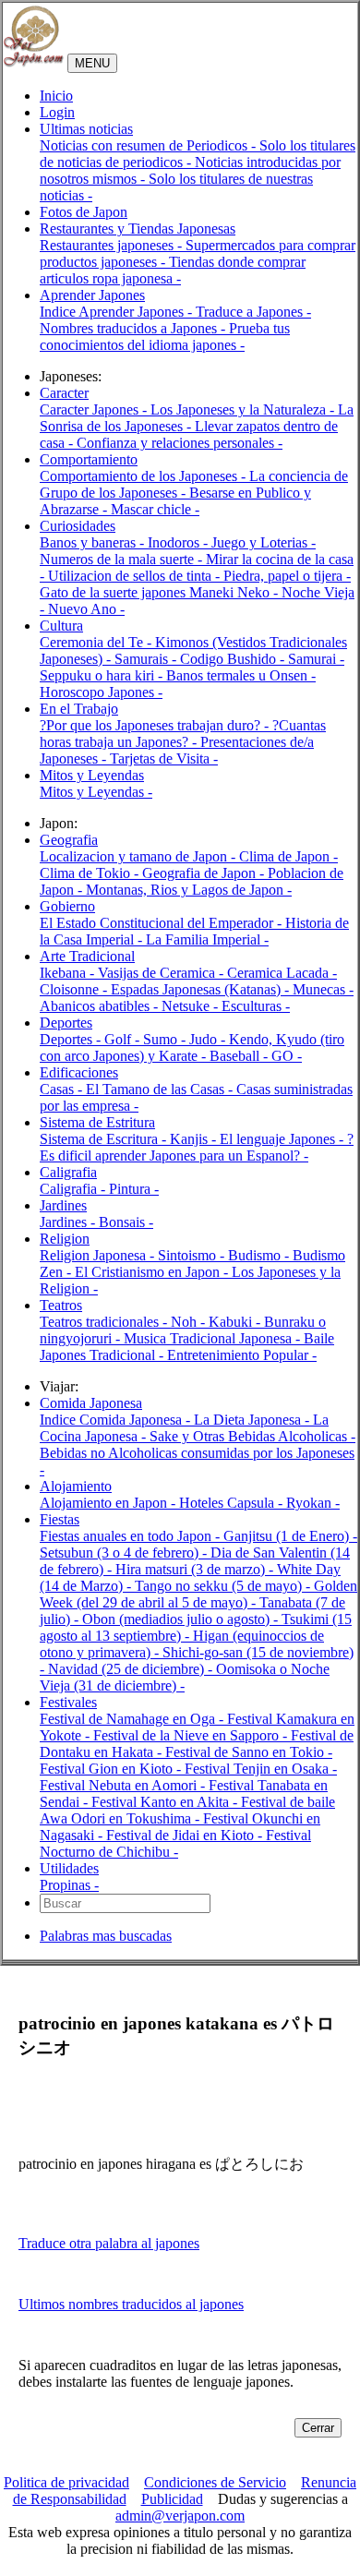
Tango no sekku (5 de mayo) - (224, 1586)
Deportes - (72, 1039)
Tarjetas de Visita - (164, 758)
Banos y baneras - (94, 542)
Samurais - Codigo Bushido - (201, 659)
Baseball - (240, 1056)
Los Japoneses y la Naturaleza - (244, 409)
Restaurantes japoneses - (113, 245)
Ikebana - (69, 973)
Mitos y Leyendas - (96, 792)
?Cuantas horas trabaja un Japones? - (183, 734)
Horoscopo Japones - (101, 692)
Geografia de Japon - (205, 873)
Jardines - (69, 1222)
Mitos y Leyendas (92, 775)
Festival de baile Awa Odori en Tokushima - (187, 1810)
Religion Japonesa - (99, 1255)
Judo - (209, 1039)
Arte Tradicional (87, 956)
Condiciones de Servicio (215, 2482)
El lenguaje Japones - (283, 1139)
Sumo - (166, 1039)
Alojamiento (76, 1486)
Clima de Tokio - (91, 873)
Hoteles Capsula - (233, 1503)
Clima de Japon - (288, 856)
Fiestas (60, 1519)
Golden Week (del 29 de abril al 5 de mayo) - (198, 1594)
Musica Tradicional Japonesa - (214, 1338)
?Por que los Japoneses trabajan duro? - (156, 725)
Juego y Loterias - (264, 542)
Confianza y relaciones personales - (180, 443)
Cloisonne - (75, 989)
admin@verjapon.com (180, 2516)
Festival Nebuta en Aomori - (124, 1785)
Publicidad (172, 2499)
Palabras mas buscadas (106, 1936)
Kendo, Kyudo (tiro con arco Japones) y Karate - (192, 1047)
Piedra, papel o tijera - (287, 576)
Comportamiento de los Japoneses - (144, 476)
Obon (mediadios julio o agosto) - (182, 1619)
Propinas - (69, 1885)
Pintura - (134, 1189)
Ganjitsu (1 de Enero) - (290, 1536)
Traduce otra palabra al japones (109, 2243)
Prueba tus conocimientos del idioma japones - (165, 337)
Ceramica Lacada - (282, 973)
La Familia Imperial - (207, 939)
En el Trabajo (79, 709)
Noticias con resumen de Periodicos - (150, 145)
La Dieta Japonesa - (253, 1420)
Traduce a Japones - (253, 312)
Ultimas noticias (86, 129)
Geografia (69, 840)
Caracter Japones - (95, 409)
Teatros (61, 1305)
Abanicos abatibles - (101, 1006)
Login (57, 112)
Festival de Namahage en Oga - (133, 1719)
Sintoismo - (193, 1255)
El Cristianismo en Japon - (153, 1272)
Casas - (63, 1089)
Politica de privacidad (66, 2482)
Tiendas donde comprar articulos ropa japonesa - (173, 270)
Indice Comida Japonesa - (117, 1420)
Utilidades (69, 1868)
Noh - (190, 1322)
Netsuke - (192, 1006)
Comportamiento (89, 459)
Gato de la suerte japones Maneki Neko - (161, 592)
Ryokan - (313, 1503)
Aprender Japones (92, 295)
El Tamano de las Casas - (161, 1089)
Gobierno (67, 906)
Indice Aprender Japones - (118, 312)
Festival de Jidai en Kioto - (186, 1835)
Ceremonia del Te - (97, 642)
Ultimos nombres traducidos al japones (131, 2304)
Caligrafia (68, 1172)
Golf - (124, 1039)
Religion (65, 1239)
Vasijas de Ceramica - (162, 973)
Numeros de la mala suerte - (123, 559)
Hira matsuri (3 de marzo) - (196, 1569)
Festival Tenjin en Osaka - (261, 1769)
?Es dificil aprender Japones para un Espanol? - (197, 1147)
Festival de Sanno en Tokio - (249, 1752)
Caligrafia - (74, 1189)
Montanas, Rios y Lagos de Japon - (189, 890)
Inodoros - (180, 542)
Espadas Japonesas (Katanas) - (202, 989)
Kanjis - (195, 1139)
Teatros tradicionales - (105, 1322)
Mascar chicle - (155, 509)
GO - (287, 1056)
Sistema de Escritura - (105, 1139)
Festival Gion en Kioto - (112, 1769)
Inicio (56, 96)
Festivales (68, 1702)
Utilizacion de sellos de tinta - (136, 576)
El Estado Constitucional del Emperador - (162, 923)
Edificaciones (79, 1072)
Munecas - (323, 989)
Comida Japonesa (91, 1403)
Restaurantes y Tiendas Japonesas (138, 229)
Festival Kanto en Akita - (166, 1802)
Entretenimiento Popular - (242, 1355)
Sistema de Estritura (97, 1122)
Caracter (64, 393)
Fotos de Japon (84, 212)
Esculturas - (256, 1006)
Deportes (66, 1023)
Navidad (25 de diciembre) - (132, 1669)
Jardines (63, 1205)
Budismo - (260, 1255)
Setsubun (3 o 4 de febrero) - (125, 1553)
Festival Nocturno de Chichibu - (175, 1843)
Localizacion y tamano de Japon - (139, 856)
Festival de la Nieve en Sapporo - (192, 1735)
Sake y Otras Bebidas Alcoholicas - (252, 1436)
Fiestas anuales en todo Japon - (132, 1536)
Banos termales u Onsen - (241, 675)
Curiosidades (78, 526)
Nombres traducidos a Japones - (134, 328)
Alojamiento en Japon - (109, 1503)
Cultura (61, 626)
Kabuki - (236, 1322)
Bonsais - (126, 1222)
